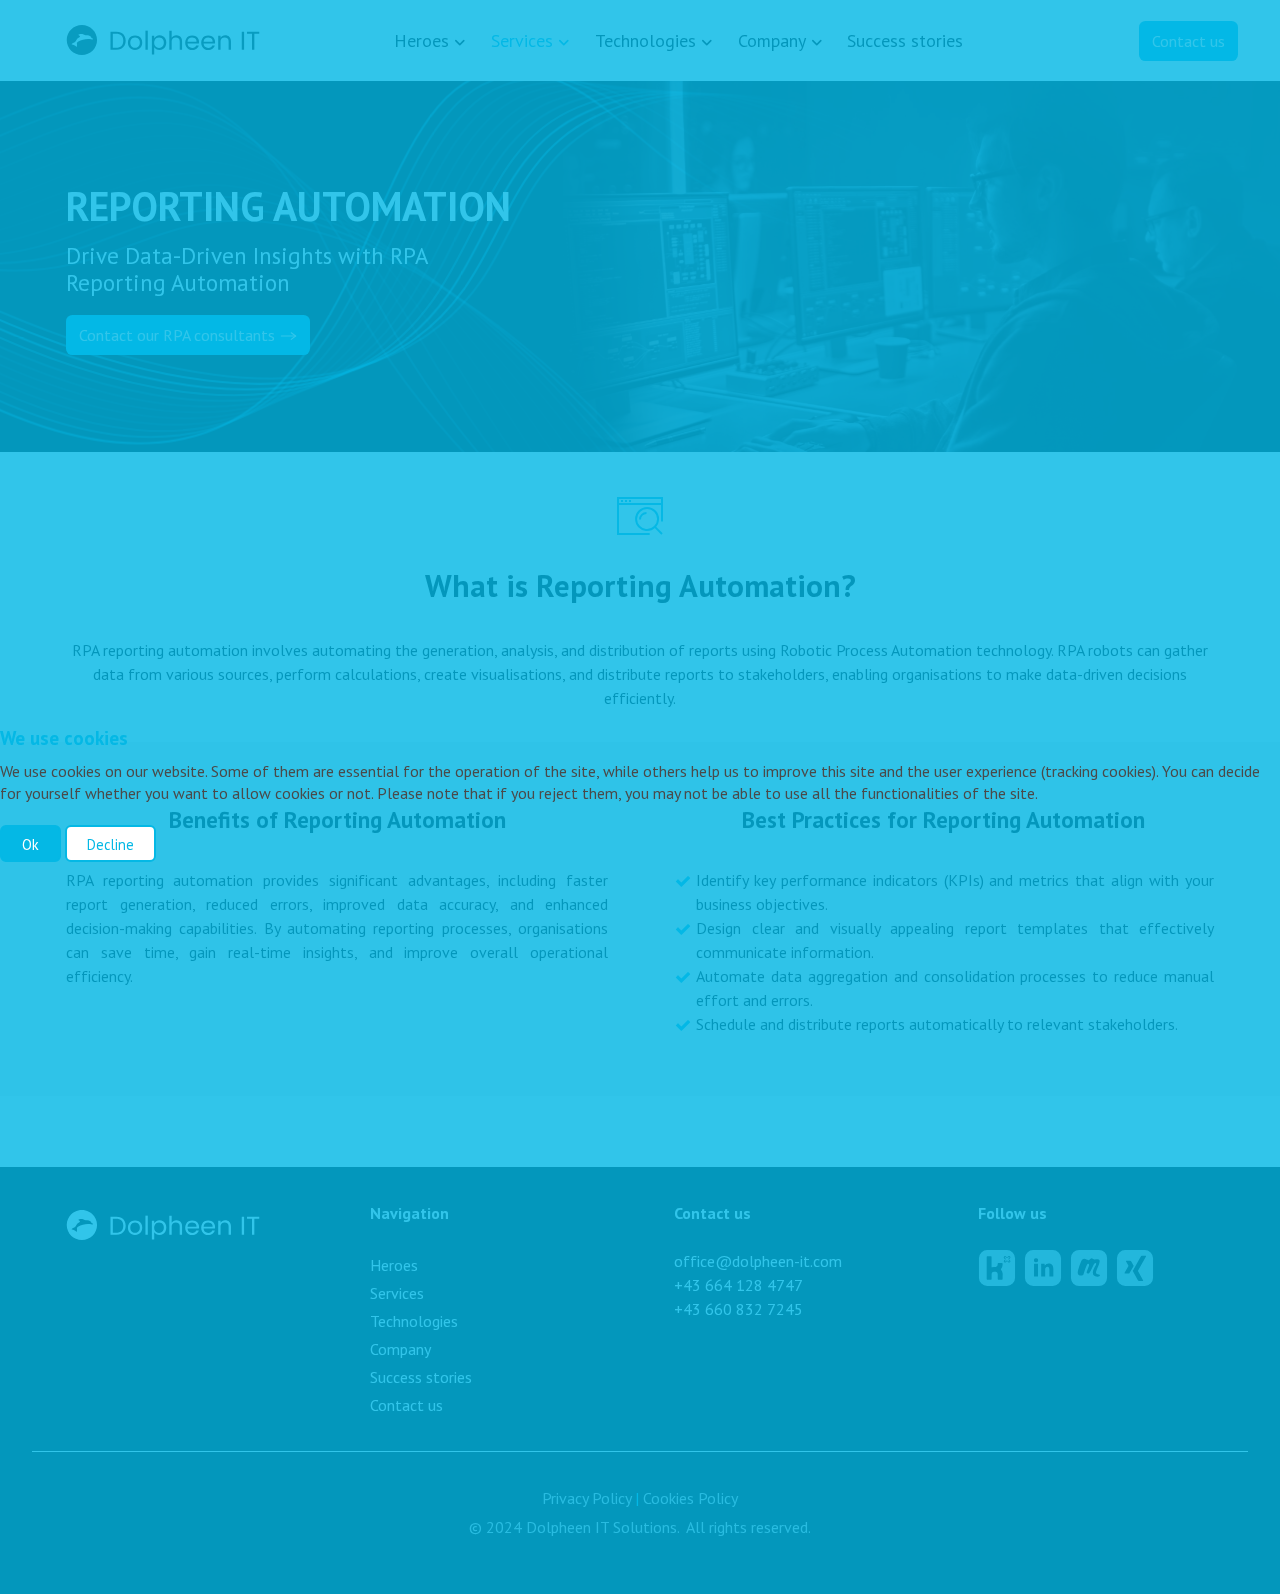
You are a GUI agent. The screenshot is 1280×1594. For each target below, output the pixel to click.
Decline (110, 844)
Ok (30, 844)
